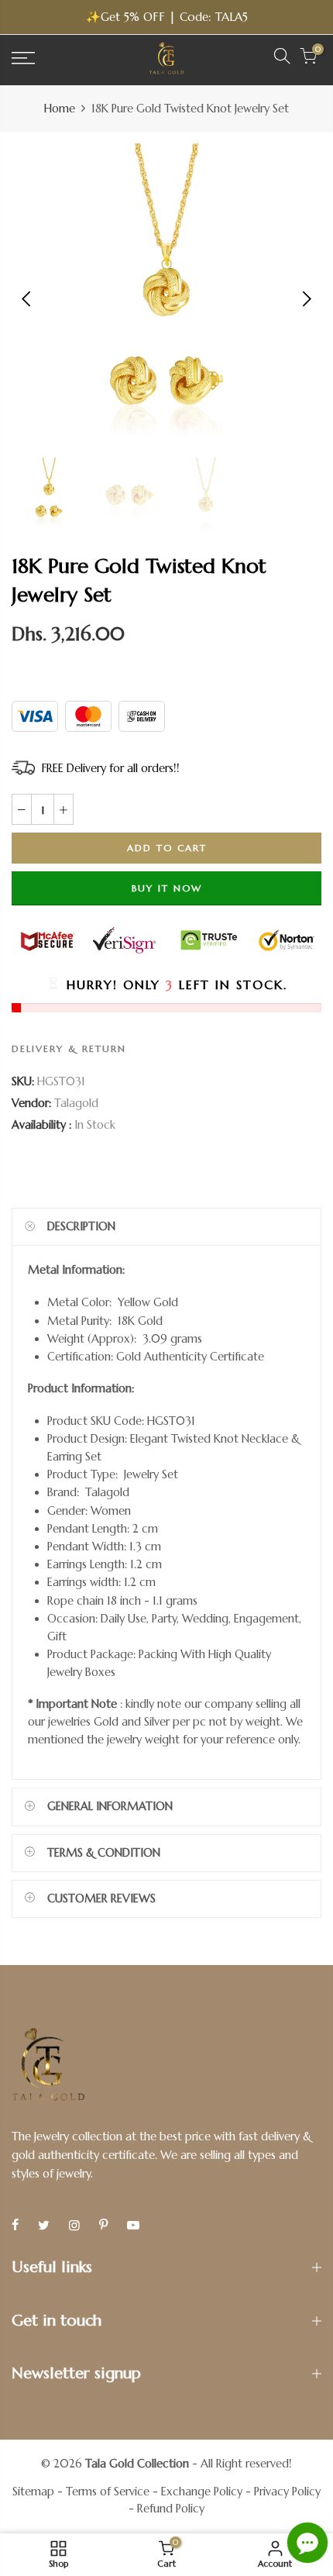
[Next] (306, 298)
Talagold (76, 1103)
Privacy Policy (287, 2492)
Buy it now (167, 887)
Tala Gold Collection (137, 2464)
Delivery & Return (69, 1048)
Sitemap (33, 2492)
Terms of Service (108, 2492)
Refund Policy (171, 2509)
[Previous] (27, 298)
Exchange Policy (202, 2492)
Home (60, 109)
